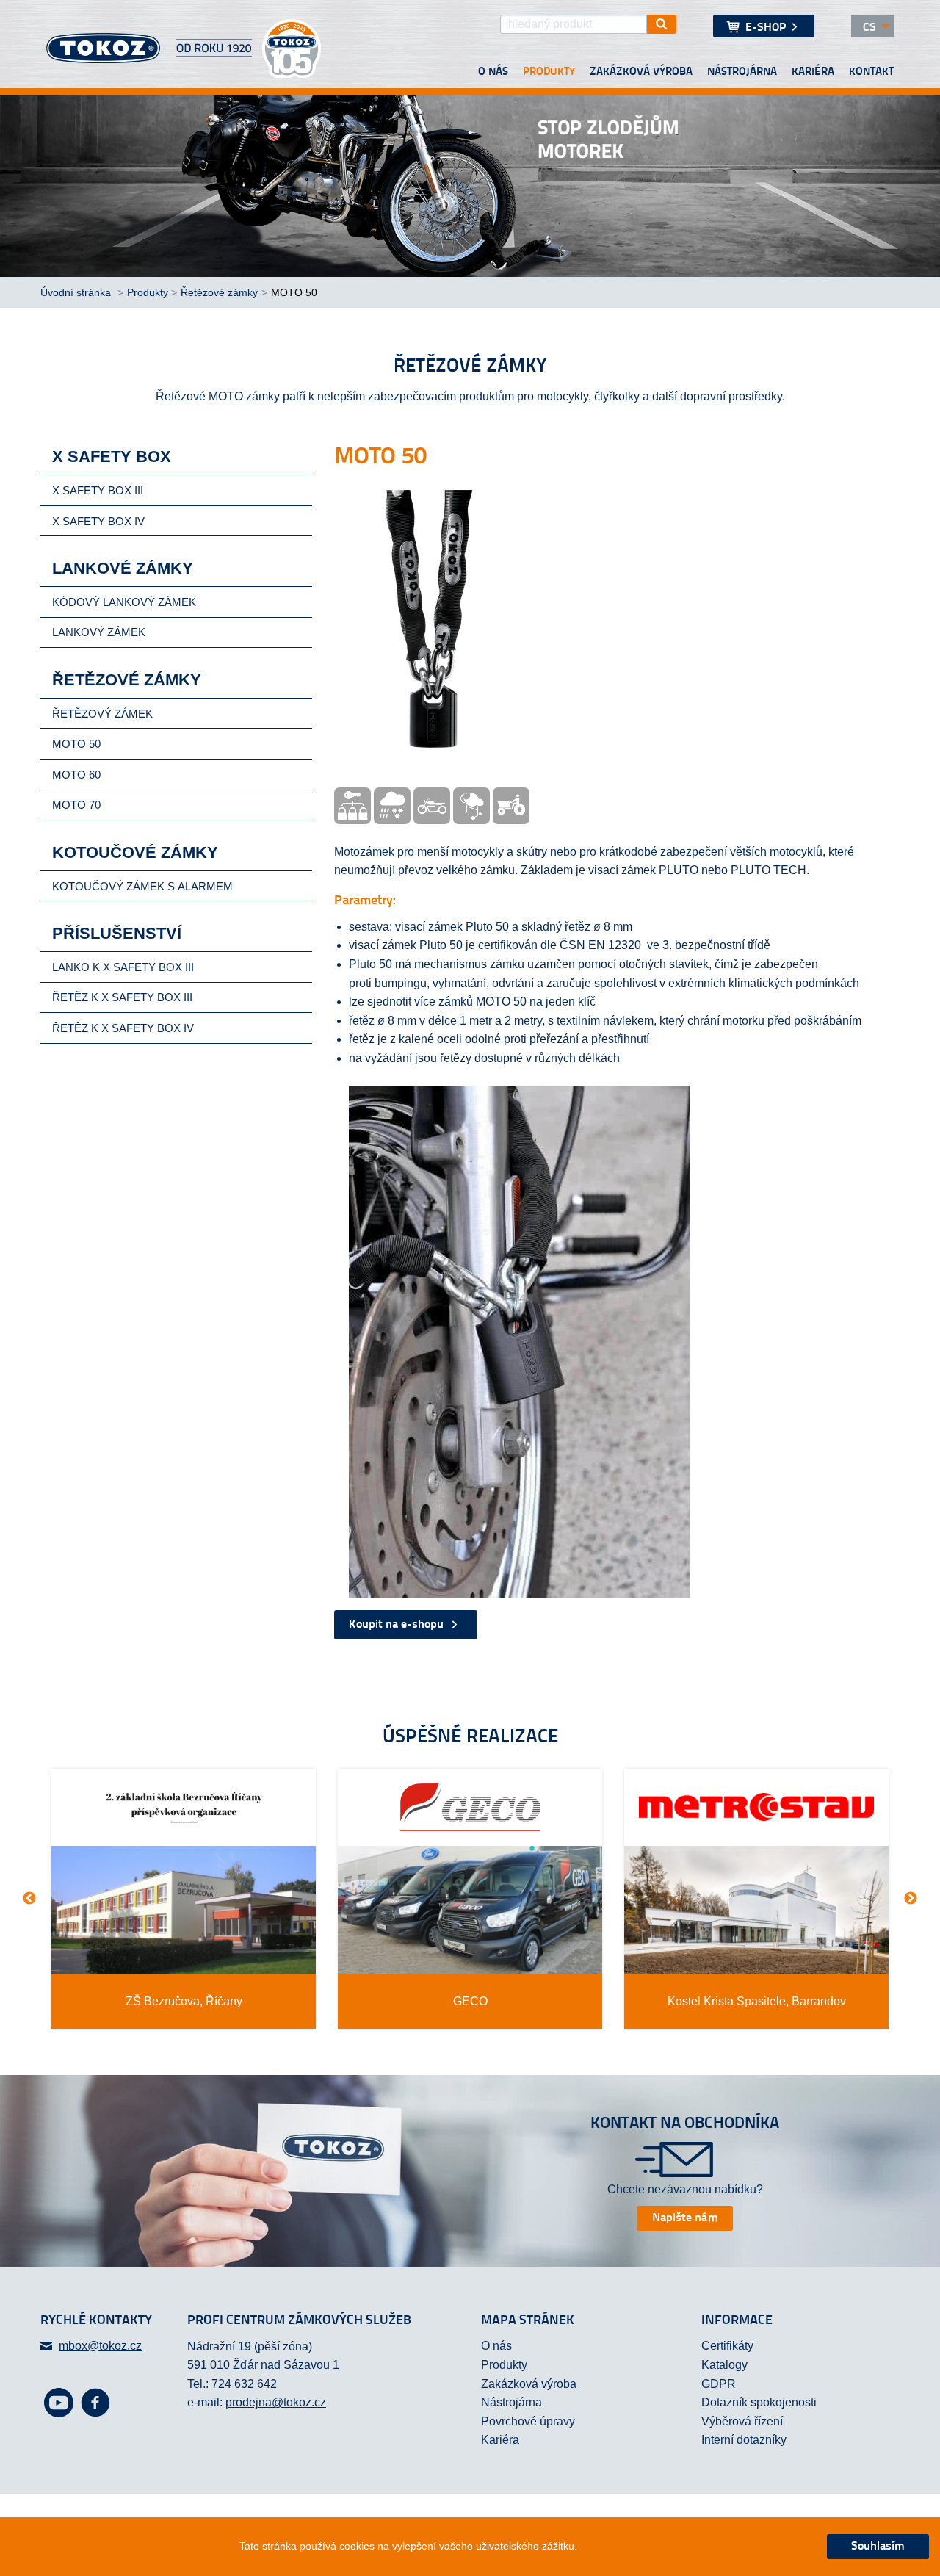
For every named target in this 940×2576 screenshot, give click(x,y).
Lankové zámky (123, 568)
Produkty (549, 72)
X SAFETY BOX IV (98, 521)
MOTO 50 (76, 744)
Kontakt (871, 72)
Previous (29, 1899)
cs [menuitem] (869, 28)
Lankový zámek (99, 632)
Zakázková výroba (641, 72)
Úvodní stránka (77, 292)
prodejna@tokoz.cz (276, 2402)
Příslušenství (117, 933)
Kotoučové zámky (135, 852)
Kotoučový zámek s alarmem (142, 886)
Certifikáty (727, 2346)
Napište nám (685, 2218)
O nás (493, 72)
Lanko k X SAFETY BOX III (123, 967)
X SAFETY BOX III (98, 490)
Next (911, 1899)
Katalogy (724, 2365)
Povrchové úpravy (528, 2421)
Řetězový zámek (102, 714)
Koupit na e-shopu (398, 1625)
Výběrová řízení (742, 2421)
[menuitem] (764, 26)
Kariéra (813, 72)
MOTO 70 (76, 805)
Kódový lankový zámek (124, 602)
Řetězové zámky (219, 292)
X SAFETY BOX (112, 457)
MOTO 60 (76, 775)
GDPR (719, 2384)
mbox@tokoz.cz (100, 2346)
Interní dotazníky (744, 2440)
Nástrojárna (742, 72)
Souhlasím (878, 2547)
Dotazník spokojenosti (759, 2402)
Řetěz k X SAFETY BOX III (122, 997)
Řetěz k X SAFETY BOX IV (123, 1028)
